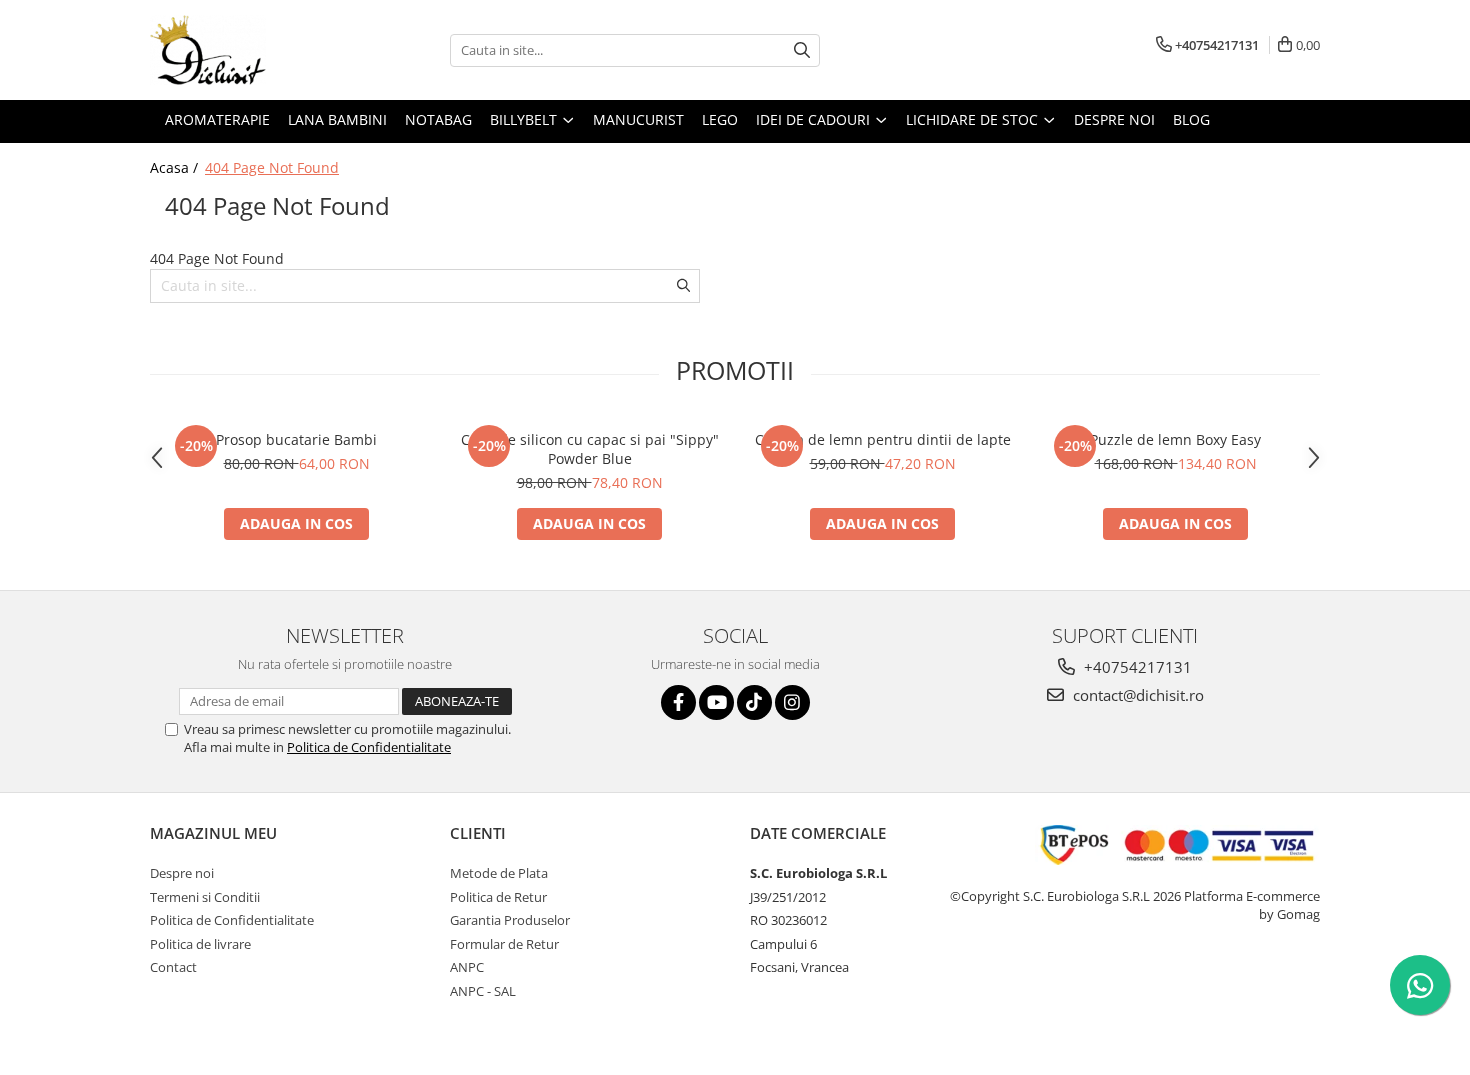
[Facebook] (678, 702)
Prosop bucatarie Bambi (296, 439)
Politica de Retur (498, 897)
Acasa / (176, 167)
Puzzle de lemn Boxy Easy (1175, 439)
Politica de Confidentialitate (369, 747)
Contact (173, 967)
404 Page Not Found (272, 167)
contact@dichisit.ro (1136, 695)
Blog (1191, 119)
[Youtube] (716, 702)
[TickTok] (754, 702)
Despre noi (1114, 119)
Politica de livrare (200, 944)
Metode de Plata (499, 873)
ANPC (467, 967)
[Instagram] (792, 702)
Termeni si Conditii (205, 897)
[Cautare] (802, 50)
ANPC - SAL (483, 991)
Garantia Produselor (510, 920)
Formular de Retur (504, 944)
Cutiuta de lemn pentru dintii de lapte (883, 439)
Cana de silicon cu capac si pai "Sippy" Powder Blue (590, 449)
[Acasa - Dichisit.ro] (250, 50)
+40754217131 (1136, 667)
